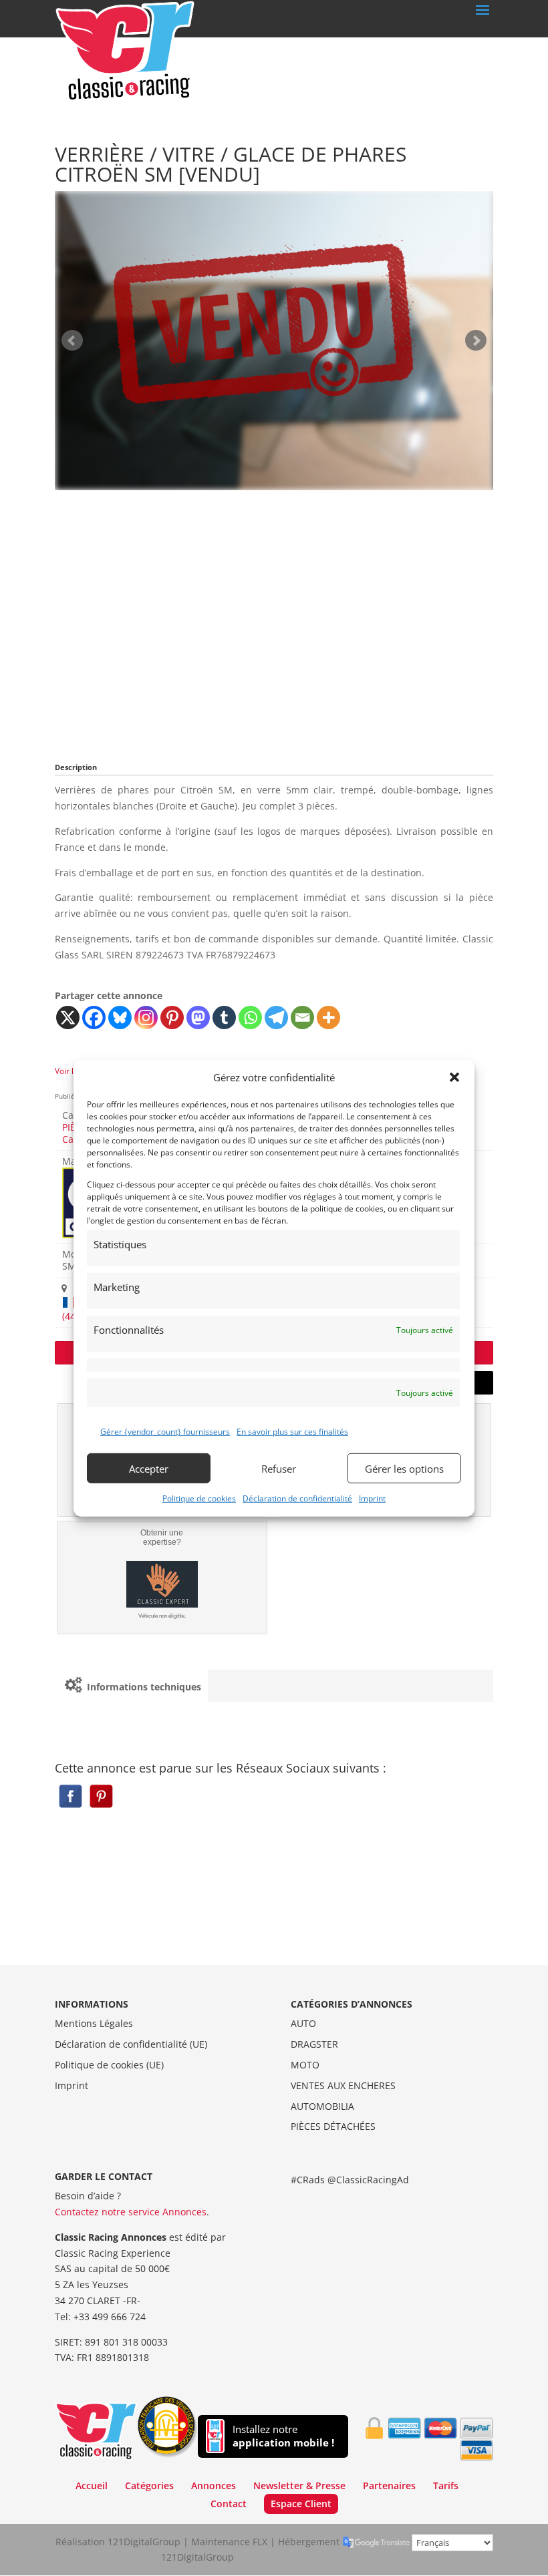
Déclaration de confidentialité (297, 1498)
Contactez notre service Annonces (131, 2212)
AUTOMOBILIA (322, 2106)
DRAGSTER (314, 2044)
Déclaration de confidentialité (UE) (131, 2044)
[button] (454, 1077)
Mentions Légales (94, 2023)
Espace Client (301, 2504)
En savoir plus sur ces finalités (292, 1432)
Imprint (372, 1498)
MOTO (305, 2065)
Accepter (149, 1468)
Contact (229, 2504)
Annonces (214, 2486)
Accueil (92, 2486)
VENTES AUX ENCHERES (343, 2085)
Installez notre (283, 2436)
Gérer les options (404, 1468)
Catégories (149, 2486)
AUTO (303, 2023)
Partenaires (389, 2486)
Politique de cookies (199, 1498)
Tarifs (446, 2486)
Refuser (279, 1468)
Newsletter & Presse (299, 2486)
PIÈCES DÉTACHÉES (333, 2126)
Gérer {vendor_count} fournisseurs (165, 1432)
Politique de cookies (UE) (109, 2065)
